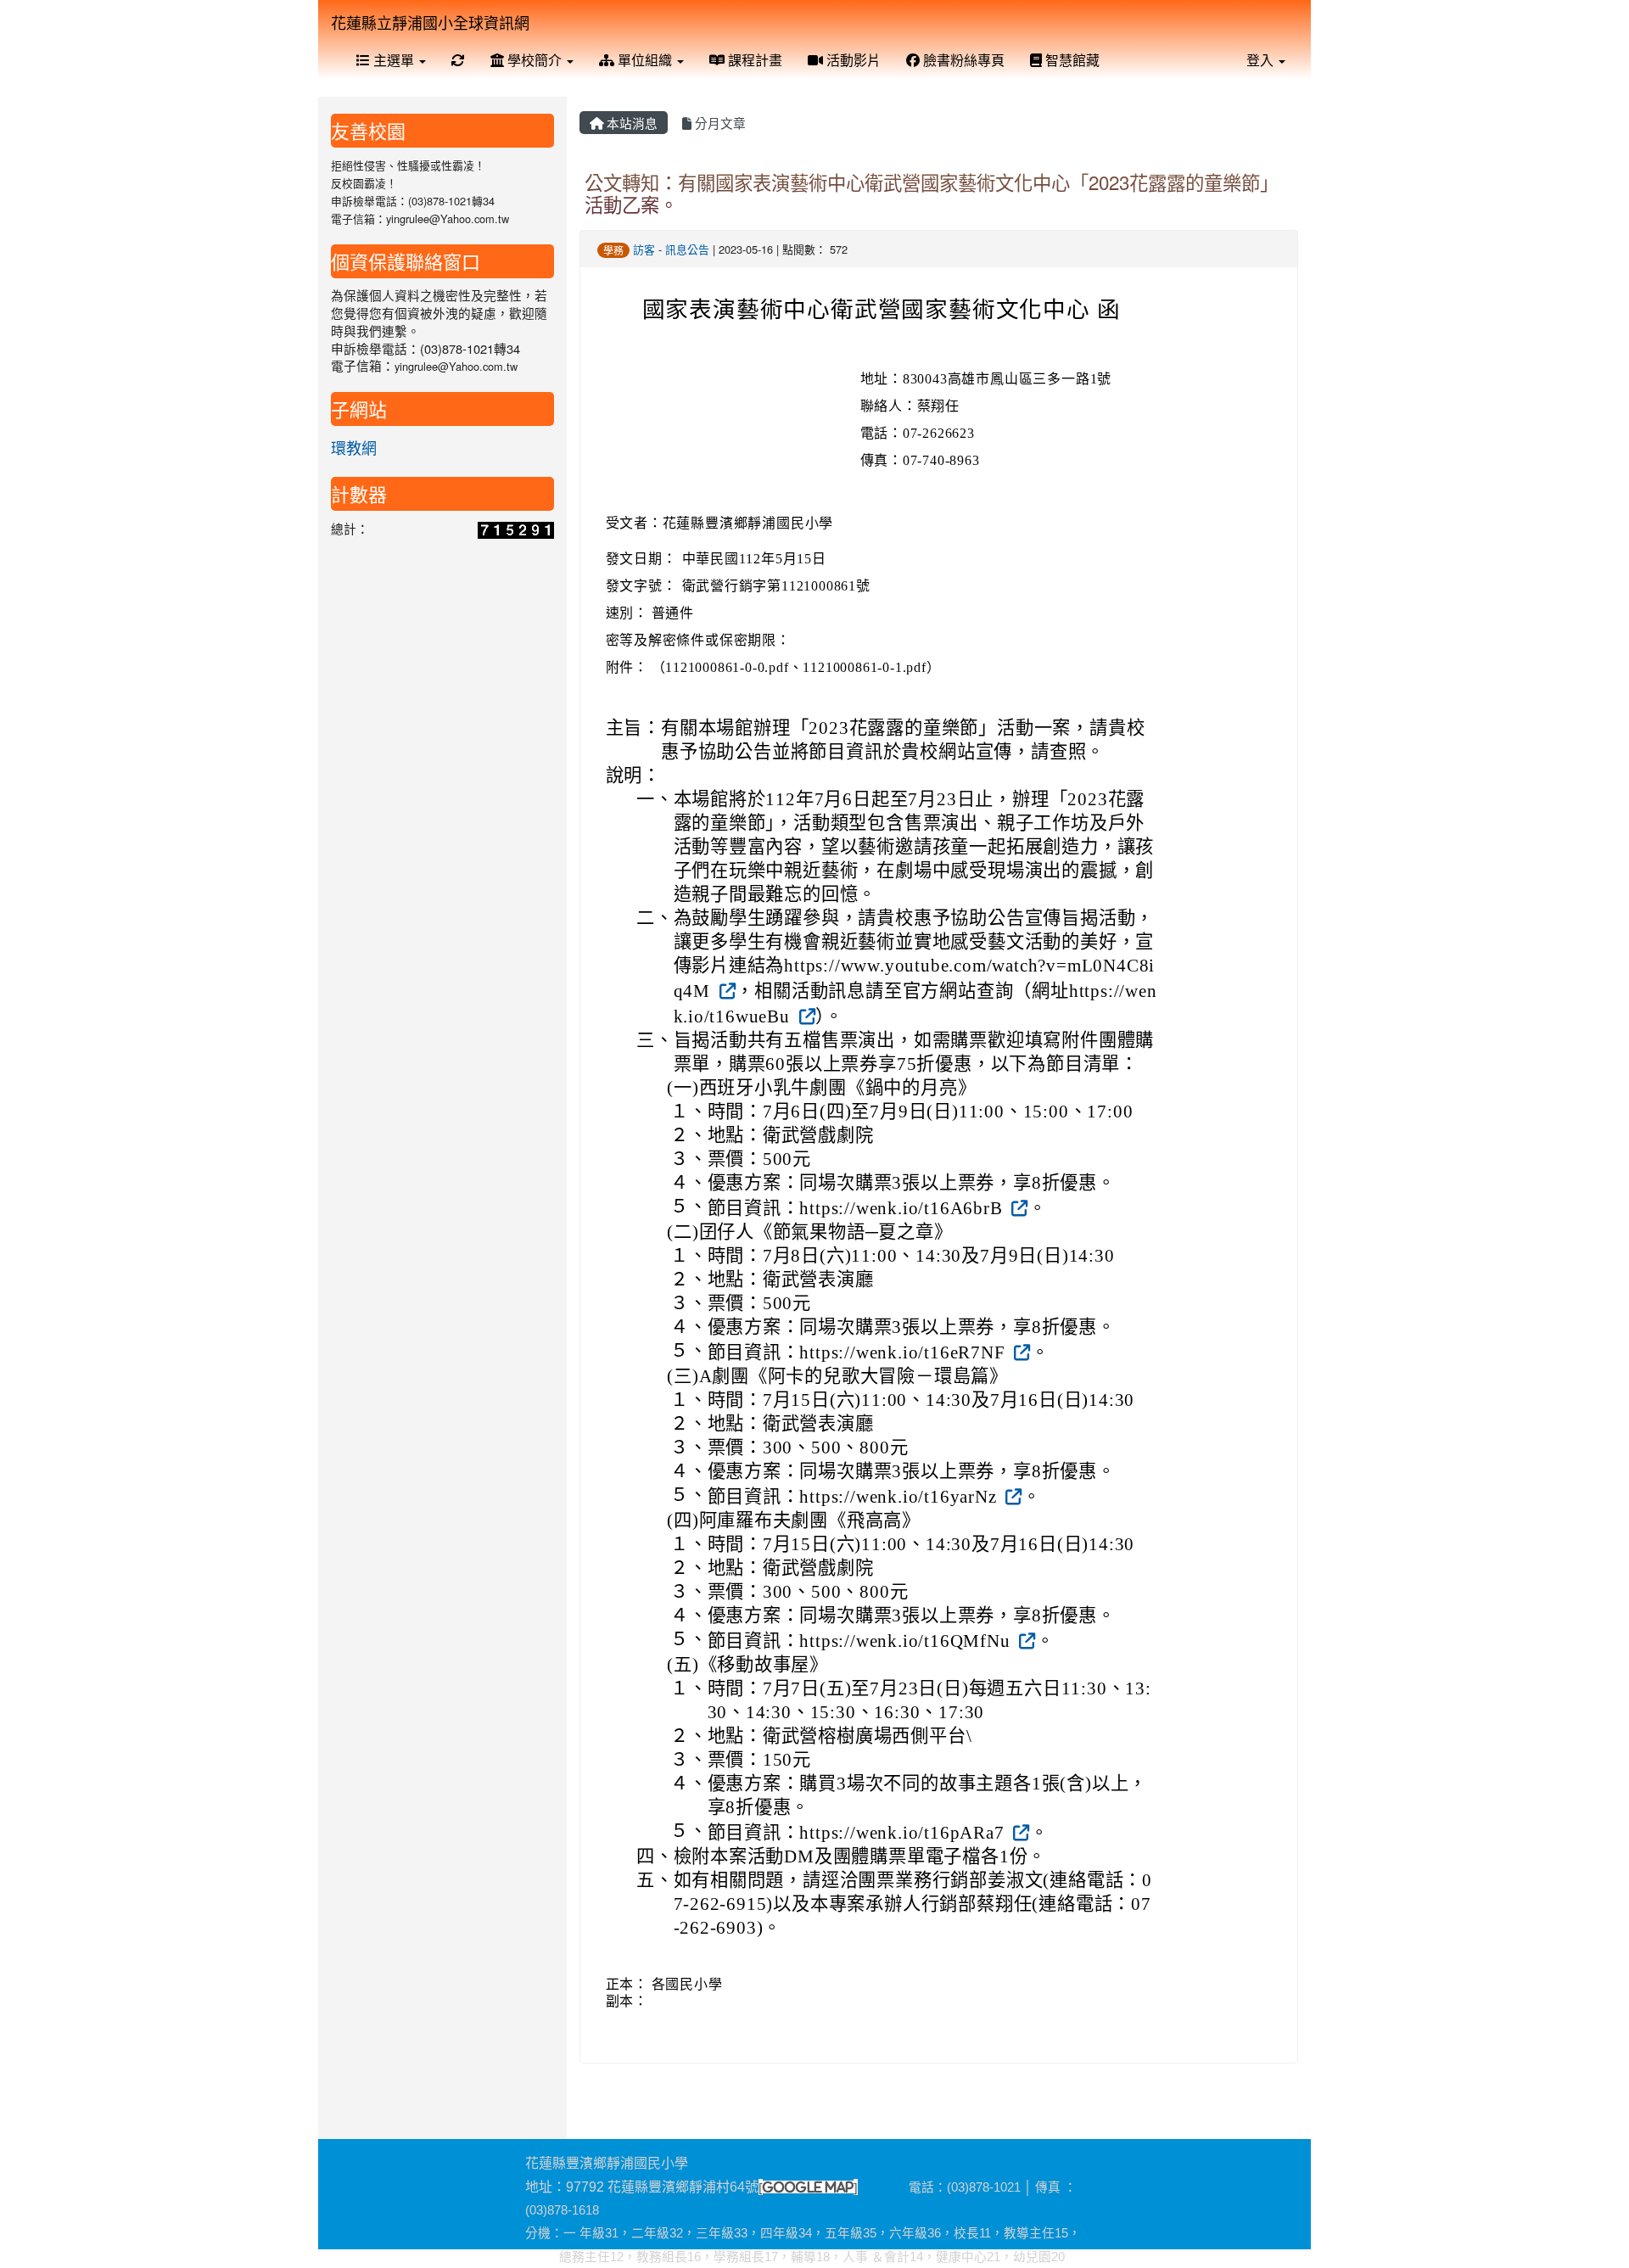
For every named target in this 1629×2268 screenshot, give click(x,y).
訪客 (644, 249)
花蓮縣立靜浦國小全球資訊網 (430, 22)
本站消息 (630, 123)
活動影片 (852, 60)
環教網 (354, 447)
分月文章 (719, 123)
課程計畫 (753, 60)
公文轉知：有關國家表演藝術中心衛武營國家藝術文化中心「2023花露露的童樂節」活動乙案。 (932, 193)
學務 (613, 250)
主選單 (394, 60)
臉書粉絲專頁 (962, 60)
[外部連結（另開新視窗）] (726, 989)
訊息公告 (687, 249)
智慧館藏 (1071, 60)
